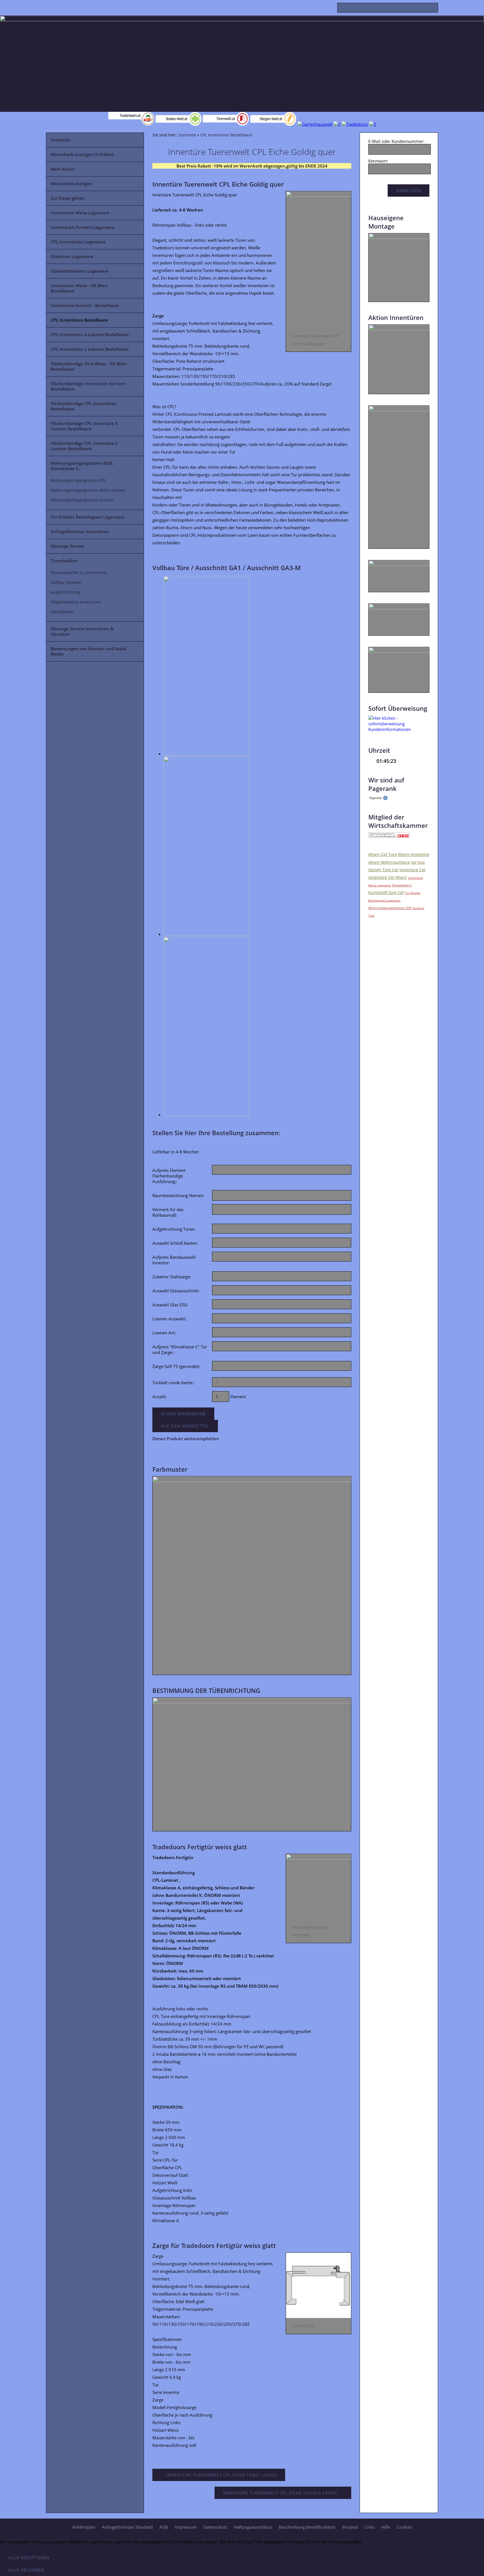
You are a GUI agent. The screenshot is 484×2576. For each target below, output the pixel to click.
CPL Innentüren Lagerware (78, 242)
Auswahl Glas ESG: (170, 1305)
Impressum (186, 2527)
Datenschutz (215, 2527)
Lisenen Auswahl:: (170, 1319)
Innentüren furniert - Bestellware (85, 305)
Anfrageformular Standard (127, 2527)
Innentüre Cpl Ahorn (388, 877)
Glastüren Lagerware (72, 256)
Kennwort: (378, 161)
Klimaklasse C (402, 885)
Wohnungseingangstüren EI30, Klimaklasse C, (82, 466)
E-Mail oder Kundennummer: (396, 141)
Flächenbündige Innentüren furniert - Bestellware (89, 386)
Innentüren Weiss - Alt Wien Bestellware (79, 288)
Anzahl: (160, 1397)
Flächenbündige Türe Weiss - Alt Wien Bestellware (89, 366)
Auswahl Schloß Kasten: (175, 1243)
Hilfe (386, 2527)
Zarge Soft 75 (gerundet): (176, 1366)
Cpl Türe (418, 862)
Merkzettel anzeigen (72, 183)
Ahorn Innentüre (414, 854)
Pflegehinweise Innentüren (76, 602)
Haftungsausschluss (253, 2527)
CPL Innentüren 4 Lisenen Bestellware (90, 335)
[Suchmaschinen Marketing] (378, 799)
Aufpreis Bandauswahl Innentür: (174, 1260)
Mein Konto (63, 169)
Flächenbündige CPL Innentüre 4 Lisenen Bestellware (84, 426)
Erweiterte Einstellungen (388, 2542)
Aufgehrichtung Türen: (174, 1229)
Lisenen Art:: (164, 1333)
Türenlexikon (64, 561)
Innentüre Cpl (412, 870)
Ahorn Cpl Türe (383, 854)
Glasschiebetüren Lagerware (80, 271)
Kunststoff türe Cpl (386, 892)
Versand (350, 2527)
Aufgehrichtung (65, 592)
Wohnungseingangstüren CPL (78, 480)
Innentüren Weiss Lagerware (80, 213)
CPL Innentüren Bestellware (79, 320)
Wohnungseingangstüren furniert (82, 500)
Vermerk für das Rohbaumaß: (168, 1212)
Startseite (61, 140)
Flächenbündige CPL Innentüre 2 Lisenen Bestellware (84, 446)
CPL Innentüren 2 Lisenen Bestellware (90, 349)
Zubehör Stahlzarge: (172, 1277)
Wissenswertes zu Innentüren (79, 573)
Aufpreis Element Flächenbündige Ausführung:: (169, 1176)
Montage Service (68, 546)
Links (369, 2527)
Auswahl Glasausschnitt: (176, 1291)
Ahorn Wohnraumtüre (389, 862)
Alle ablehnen (26, 2570)
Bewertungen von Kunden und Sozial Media (89, 651)
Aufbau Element (66, 582)
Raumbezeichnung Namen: (178, 1195)
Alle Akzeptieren (29, 2558)
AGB (164, 2527)
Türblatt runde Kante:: (173, 1383)
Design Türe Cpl (383, 870)
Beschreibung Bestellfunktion (307, 2527)
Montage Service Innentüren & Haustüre (82, 631)
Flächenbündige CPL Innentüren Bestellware (84, 406)
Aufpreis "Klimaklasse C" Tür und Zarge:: (180, 1349)
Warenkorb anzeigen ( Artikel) (82, 154)
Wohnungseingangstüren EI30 (390, 908)
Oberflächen (62, 612)
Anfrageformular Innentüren (80, 531)
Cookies (404, 2527)
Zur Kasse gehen (68, 198)
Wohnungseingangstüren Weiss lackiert (88, 490)
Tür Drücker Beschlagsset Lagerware (88, 517)
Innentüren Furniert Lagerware (83, 227)
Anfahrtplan (84, 2527)
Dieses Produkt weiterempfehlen (186, 1439)
